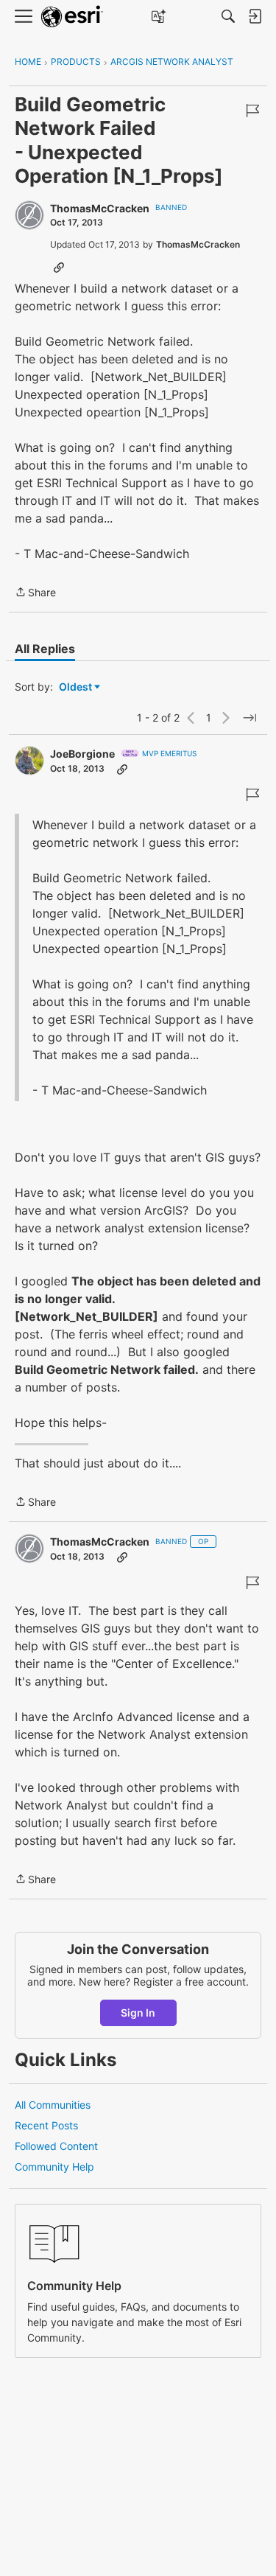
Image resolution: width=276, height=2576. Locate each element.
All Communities (53, 2105)
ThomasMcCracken (100, 208)
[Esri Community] (72, 17)
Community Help (54, 2167)
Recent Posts (46, 2125)
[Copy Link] (59, 267)
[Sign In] (255, 16)
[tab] (45, 649)
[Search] (228, 16)
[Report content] (252, 111)
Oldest (77, 687)
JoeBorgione (82, 754)
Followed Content (56, 2146)
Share (35, 593)
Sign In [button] (138, 2013)
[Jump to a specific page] (250, 718)
